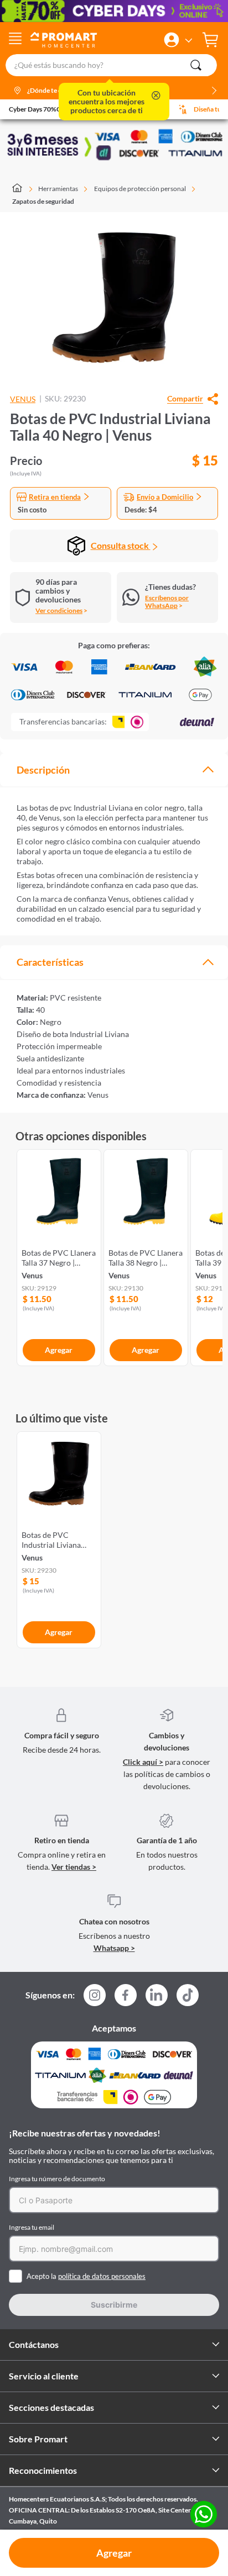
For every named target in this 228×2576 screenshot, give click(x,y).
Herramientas (58, 189)
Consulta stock (121, 545)
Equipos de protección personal (140, 189)
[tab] (114, 770)
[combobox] (114, 65)
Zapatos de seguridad (43, 201)
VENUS (23, 399)
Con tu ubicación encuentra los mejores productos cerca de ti (107, 102)
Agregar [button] (114, 2553)
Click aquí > (143, 1762)
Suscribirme (114, 2305)
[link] (59, 1255)
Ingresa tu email (32, 2227)
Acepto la (86, 2276)
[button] (171, 40)
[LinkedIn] (157, 1995)
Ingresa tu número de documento (57, 2179)
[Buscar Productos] (196, 65)
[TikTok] (188, 1995)
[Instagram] (95, 1998)
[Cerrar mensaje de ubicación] (156, 96)
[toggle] (15, 40)
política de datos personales (102, 2276)
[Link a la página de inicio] (22, 189)
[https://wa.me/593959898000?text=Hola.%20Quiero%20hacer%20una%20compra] (204, 2515)
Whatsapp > (114, 1948)
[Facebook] (126, 1998)
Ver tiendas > (74, 1867)
